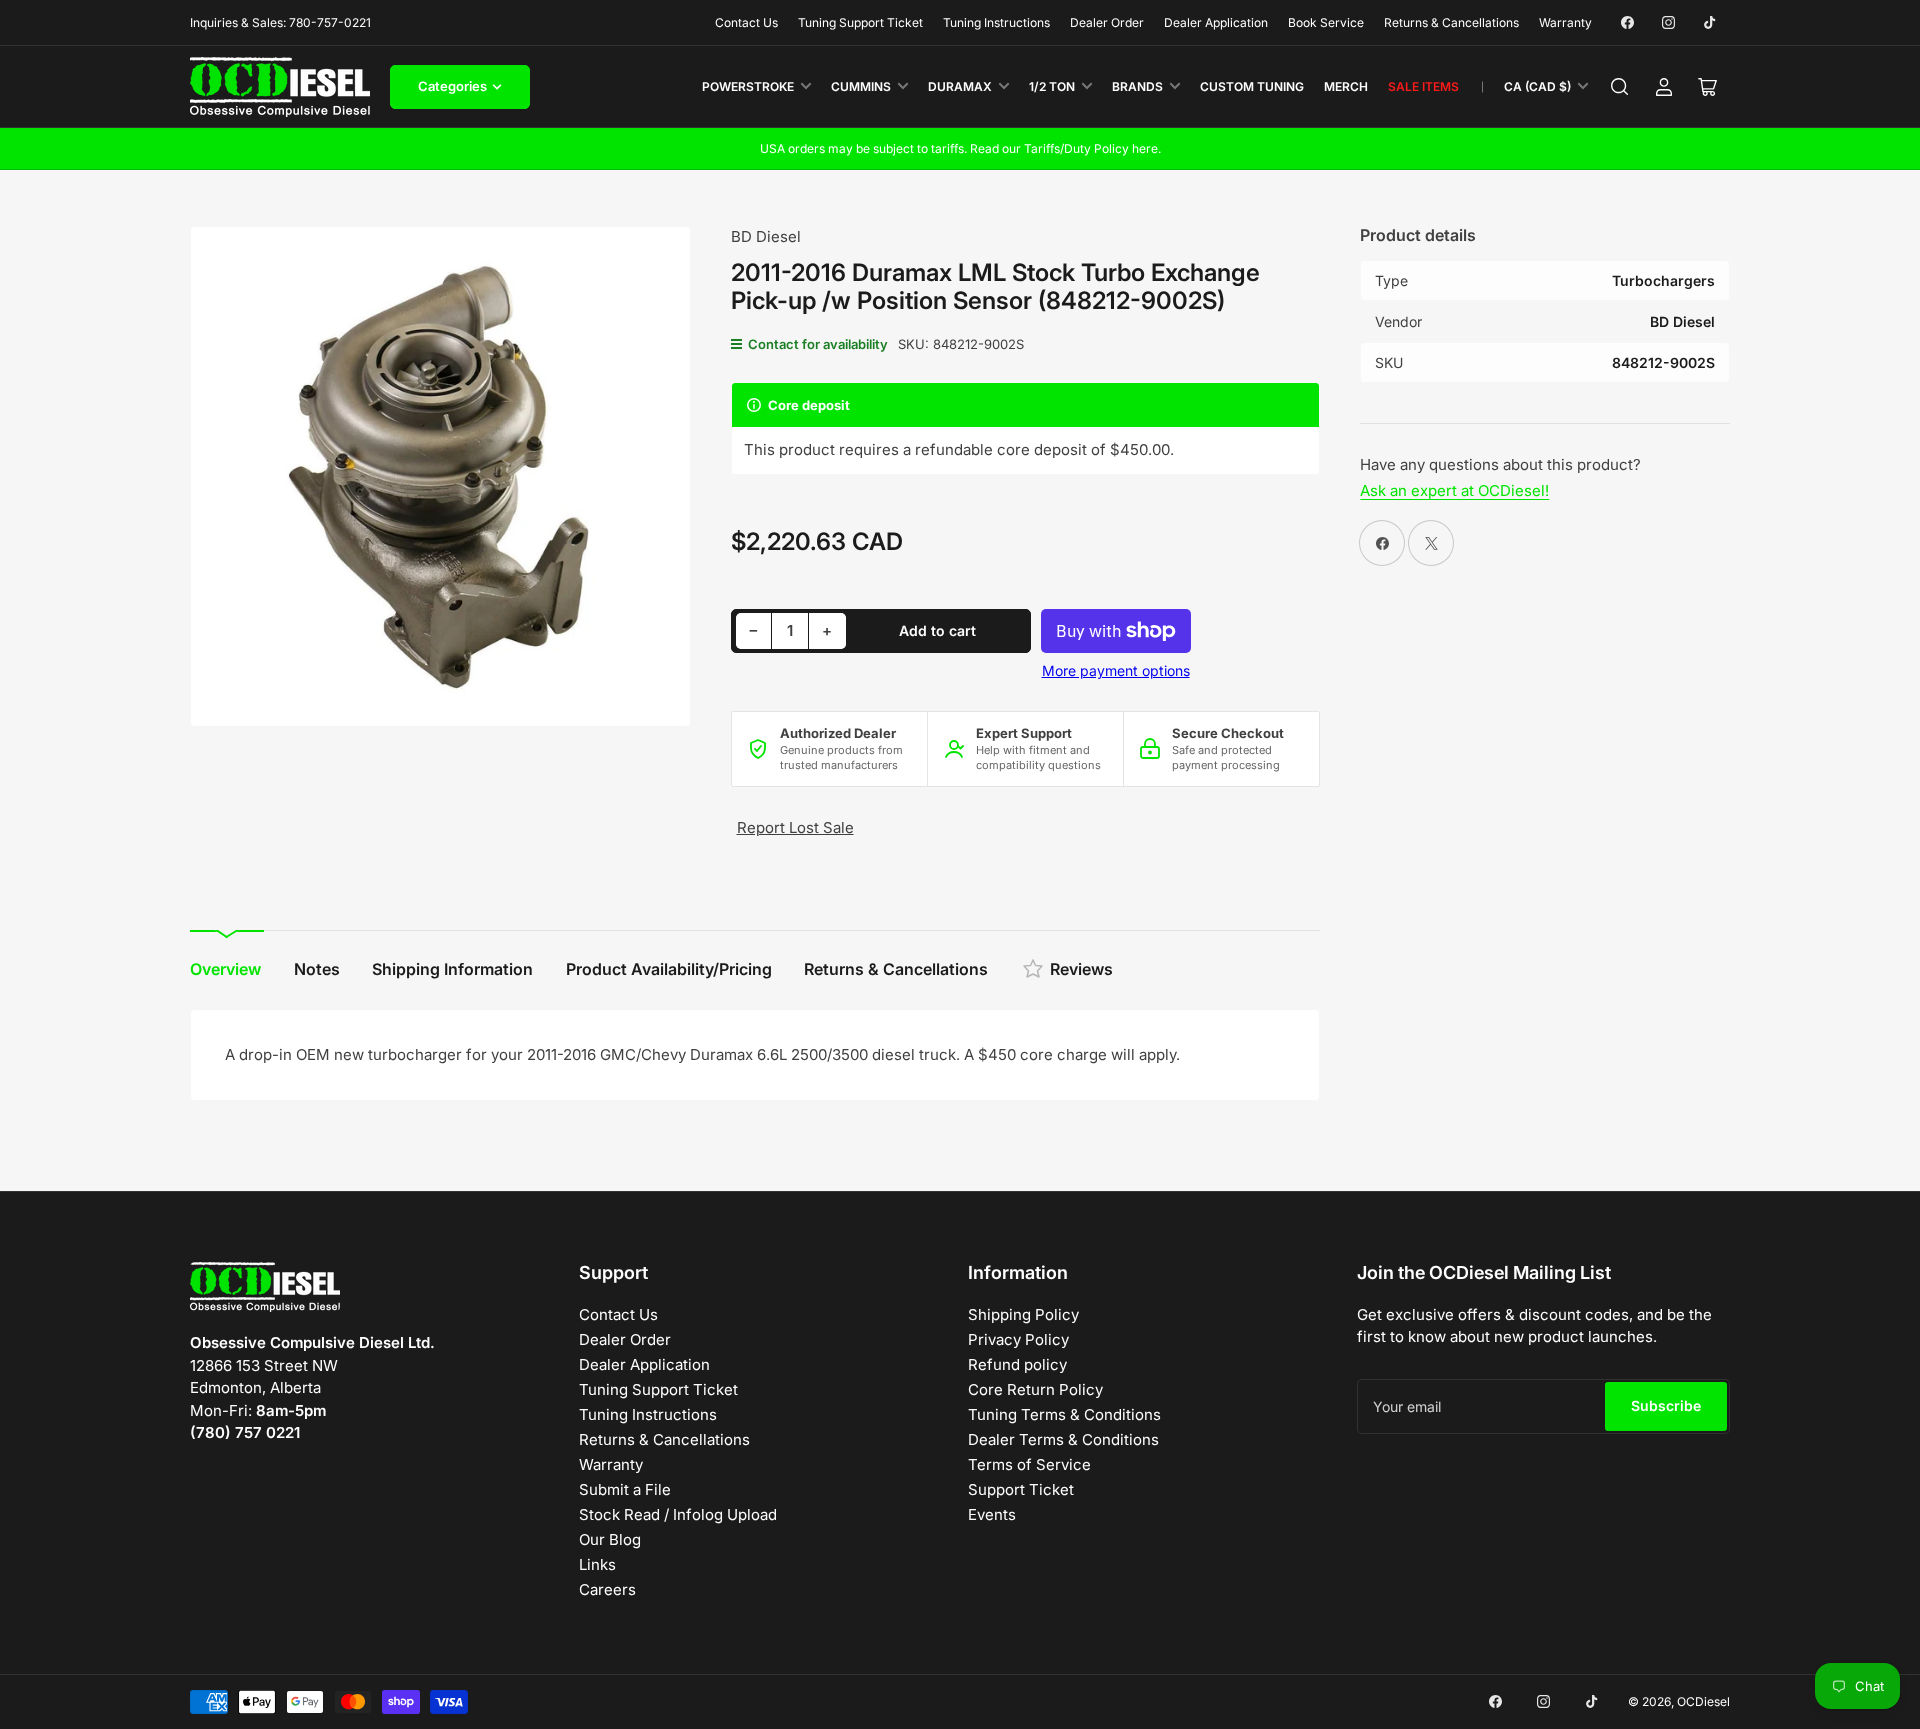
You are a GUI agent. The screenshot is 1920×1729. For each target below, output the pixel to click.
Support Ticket (1021, 1489)
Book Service (1326, 22)
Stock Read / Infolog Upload (678, 1514)
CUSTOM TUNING (1252, 86)
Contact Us (746, 22)
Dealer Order (1107, 22)
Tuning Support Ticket (860, 22)
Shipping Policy (1023, 1314)
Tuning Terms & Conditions (1064, 1414)
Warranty (1565, 22)
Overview (225, 969)
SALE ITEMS (1423, 86)
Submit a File (625, 1489)
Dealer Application (1216, 22)
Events (992, 1514)
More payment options (1116, 670)
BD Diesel (766, 236)
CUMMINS (861, 86)
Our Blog (610, 1539)
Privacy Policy (1018, 1339)
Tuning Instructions (996, 22)
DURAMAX (960, 86)
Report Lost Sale (795, 827)
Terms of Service (1029, 1464)
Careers (607, 1589)
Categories (452, 86)
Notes (317, 969)
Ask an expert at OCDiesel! (1454, 490)
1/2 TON (1052, 86)
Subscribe (1666, 1405)
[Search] (1620, 87)
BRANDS (1137, 86)
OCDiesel (1703, 1701)
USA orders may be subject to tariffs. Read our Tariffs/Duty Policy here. (960, 148)
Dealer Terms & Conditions (1063, 1439)
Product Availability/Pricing (669, 969)
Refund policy (1017, 1364)
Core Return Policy (1035, 1389)
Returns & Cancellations (1451, 22)
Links (597, 1564)
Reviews (1081, 969)
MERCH (1346, 86)
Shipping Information (452, 969)
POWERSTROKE (748, 86)
